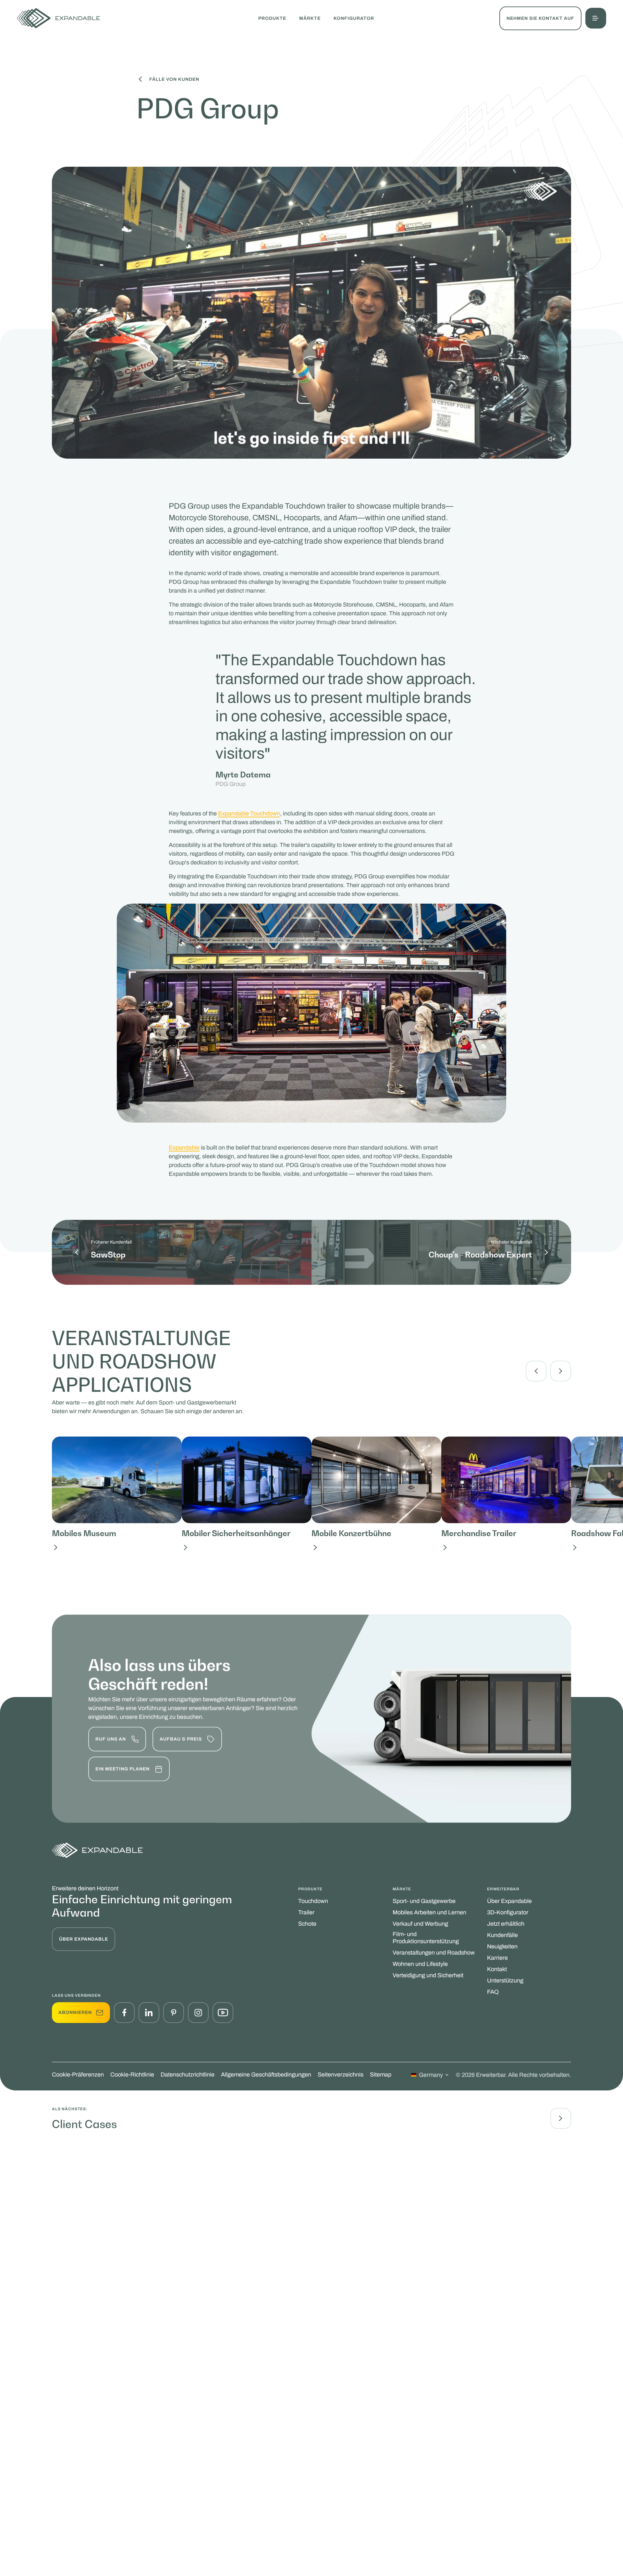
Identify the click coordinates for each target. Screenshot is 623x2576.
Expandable (184, 1148)
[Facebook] (124, 2013)
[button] (596, 18)
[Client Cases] (561, 2118)
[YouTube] (223, 2013)
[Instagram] (198, 2013)
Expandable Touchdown (249, 813)
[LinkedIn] (149, 2013)
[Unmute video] (552, 439)
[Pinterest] (174, 2013)
